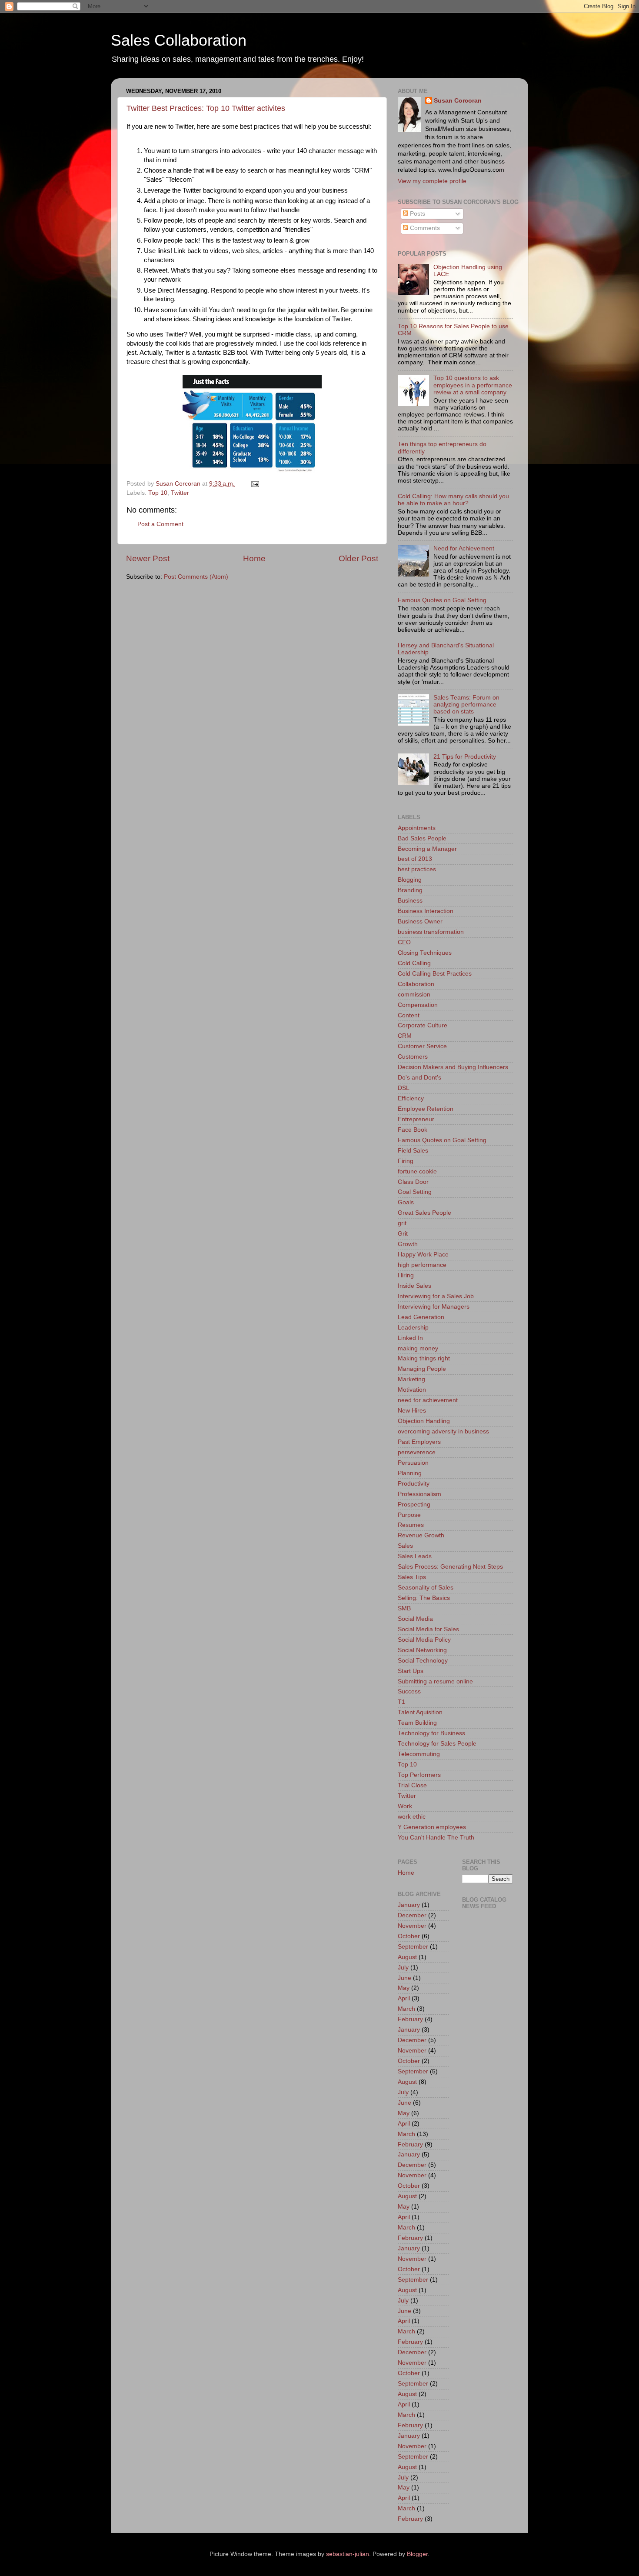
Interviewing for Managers (434, 1307)
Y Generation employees (432, 1827)
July (403, 1968)
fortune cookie (417, 1171)
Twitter (180, 493)
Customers (413, 1057)
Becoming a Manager (427, 849)
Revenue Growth (421, 1535)
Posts (417, 214)
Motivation (412, 1390)
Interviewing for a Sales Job (436, 1296)
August (407, 1957)
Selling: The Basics (424, 1598)
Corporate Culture (423, 1025)
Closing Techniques (425, 953)
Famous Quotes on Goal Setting (442, 600)
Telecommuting (419, 1754)
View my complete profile (432, 181)
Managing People (422, 1369)
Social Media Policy (424, 1640)
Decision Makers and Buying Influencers (453, 1067)
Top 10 (158, 493)
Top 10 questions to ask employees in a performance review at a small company (473, 385)
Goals (406, 1202)
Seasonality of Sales (426, 1588)
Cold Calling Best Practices (435, 974)
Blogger (417, 2554)
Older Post (358, 558)
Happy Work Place (423, 1255)
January (409, 1905)
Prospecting (414, 1505)
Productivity (414, 1484)
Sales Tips (412, 1577)
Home (254, 558)
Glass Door (413, 1182)
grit (402, 1223)
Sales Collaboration (179, 40)
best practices (417, 869)
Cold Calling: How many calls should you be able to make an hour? (453, 500)
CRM (405, 1036)
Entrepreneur (416, 1119)
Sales (405, 1546)
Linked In (410, 1338)
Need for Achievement (464, 548)
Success (409, 1691)
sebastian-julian (348, 2554)
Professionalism (419, 1494)
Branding (410, 890)
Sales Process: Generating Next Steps (450, 1567)
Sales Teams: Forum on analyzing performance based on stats (466, 705)
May (404, 1988)
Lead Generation (421, 1317)
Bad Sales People (422, 838)
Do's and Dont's (419, 1078)
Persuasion (413, 1463)
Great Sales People (424, 1213)
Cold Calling (414, 963)
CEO (404, 942)
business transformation (431, 932)
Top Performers (419, 1775)
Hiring (406, 1275)
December (412, 1915)
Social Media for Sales (428, 1629)
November (412, 1926)
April (404, 1998)
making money (418, 1348)
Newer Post (148, 558)
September (413, 1947)
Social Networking (422, 1650)
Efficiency (411, 1098)
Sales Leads (415, 1556)
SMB (404, 1608)
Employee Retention (426, 1109)
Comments (424, 228)
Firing (406, 1161)
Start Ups (411, 1671)
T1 (401, 1702)
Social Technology (423, 1661)
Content (409, 1015)
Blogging (410, 880)
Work (405, 1806)
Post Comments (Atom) (196, 577)
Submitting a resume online (435, 1681)
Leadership (413, 1328)
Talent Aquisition (420, 1712)
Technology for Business (431, 1733)
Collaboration (416, 984)
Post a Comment (160, 524)
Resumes (411, 1525)
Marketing (411, 1379)
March (406, 2009)
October (409, 1936)
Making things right (424, 1358)
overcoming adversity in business (443, 1431)
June (404, 1978)
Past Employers (419, 1442)
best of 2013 (415, 859)
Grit (403, 1234)
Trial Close (412, 1785)
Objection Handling (424, 1421)
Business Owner (420, 921)
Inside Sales (414, 1286)
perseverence (417, 1452)
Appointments (417, 828)
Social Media (415, 1619)
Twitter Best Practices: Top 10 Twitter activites (206, 108)
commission (414, 995)
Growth (408, 1244)
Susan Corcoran (458, 101)
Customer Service (422, 1046)
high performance (422, 1265)
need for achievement (428, 1400)
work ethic (412, 1817)
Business (410, 901)
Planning (410, 1473)
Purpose (409, 1515)
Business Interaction (426, 911)
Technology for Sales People (437, 1744)
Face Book (413, 1130)
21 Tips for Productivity (465, 757)
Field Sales (413, 1151)
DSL (404, 1088)
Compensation (418, 1005)
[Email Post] (255, 484)
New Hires (412, 1411)
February (410, 2019)
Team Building (417, 1723)
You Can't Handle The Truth (436, 1838)
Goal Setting (415, 1192)
